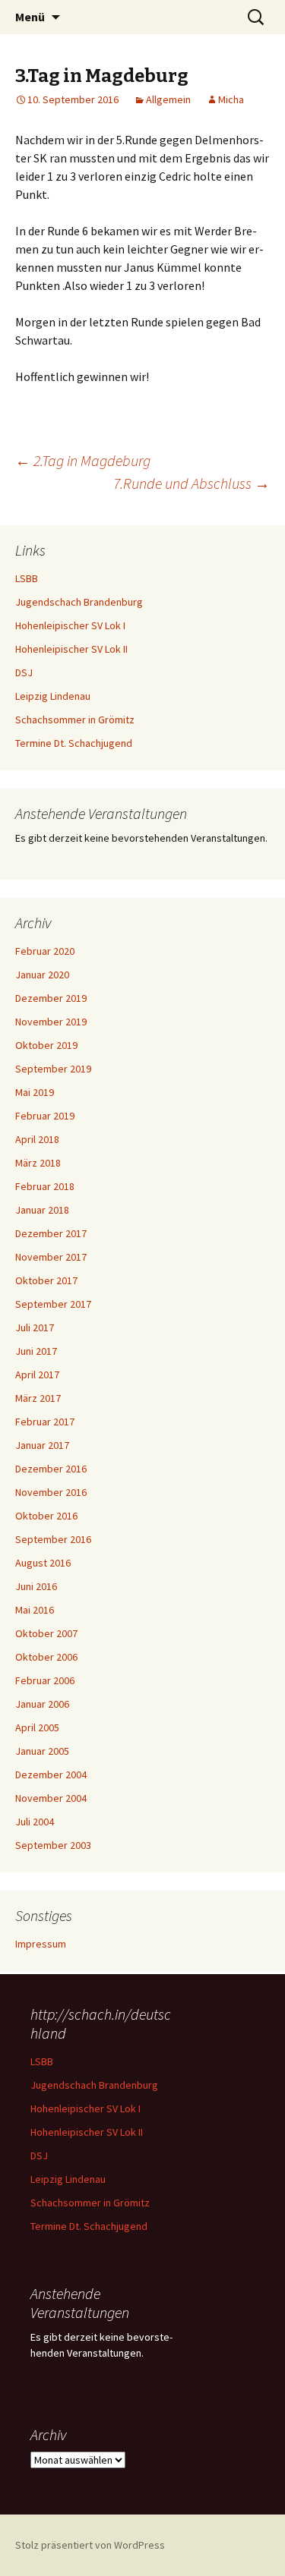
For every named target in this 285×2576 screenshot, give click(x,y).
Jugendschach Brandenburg (79, 602)
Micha (231, 99)
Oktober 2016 (46, 1516)
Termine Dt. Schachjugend (74, 743)
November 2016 (51, 1492)
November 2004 (51, 1798)
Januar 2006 (42, 1704)
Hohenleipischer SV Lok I (70, 625)
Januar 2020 (42, 975)
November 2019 (51, 1022)
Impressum (41, 1944)
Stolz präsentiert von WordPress (90, 2545)
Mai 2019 (35, 1092)
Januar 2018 (42, 1210)
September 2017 (53, 1304)
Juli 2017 (35, 1327)
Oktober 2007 (46, 1633)
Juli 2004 (35, 1822)
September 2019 (53, 1069)
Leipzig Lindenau (53, 696)
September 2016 (53, 1539)
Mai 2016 (35, 1610)
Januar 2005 (42, 1751)
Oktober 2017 (46, 1280)
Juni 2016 (36, 1586)
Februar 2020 (45, 951)
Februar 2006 (45, 1680)
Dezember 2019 (51, 998)
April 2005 (37, 1727)
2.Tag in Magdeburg (83, 460)
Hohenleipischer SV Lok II (71, 649)
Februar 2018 (45, 1186)
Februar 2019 (45, 1116)
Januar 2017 (42, 1445)
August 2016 (43, 1563)
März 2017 (38, 1398)
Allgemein (168, 99)
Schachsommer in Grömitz (75, 720)
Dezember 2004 (51, 1775)
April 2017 (37, 1375)
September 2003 (53, 1845)
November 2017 (51, 1257)
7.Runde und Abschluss (192, 483)
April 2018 (37, 1139)
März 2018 (38, 1163)
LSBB (27, 578)
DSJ (24, 672)
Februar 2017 (45, 1422)
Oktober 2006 (46, 1657)
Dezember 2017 (51, 1233)
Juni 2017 (36, 1351)
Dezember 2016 (51, 1469)
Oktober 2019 (46, 1045)
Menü (30, 17)
